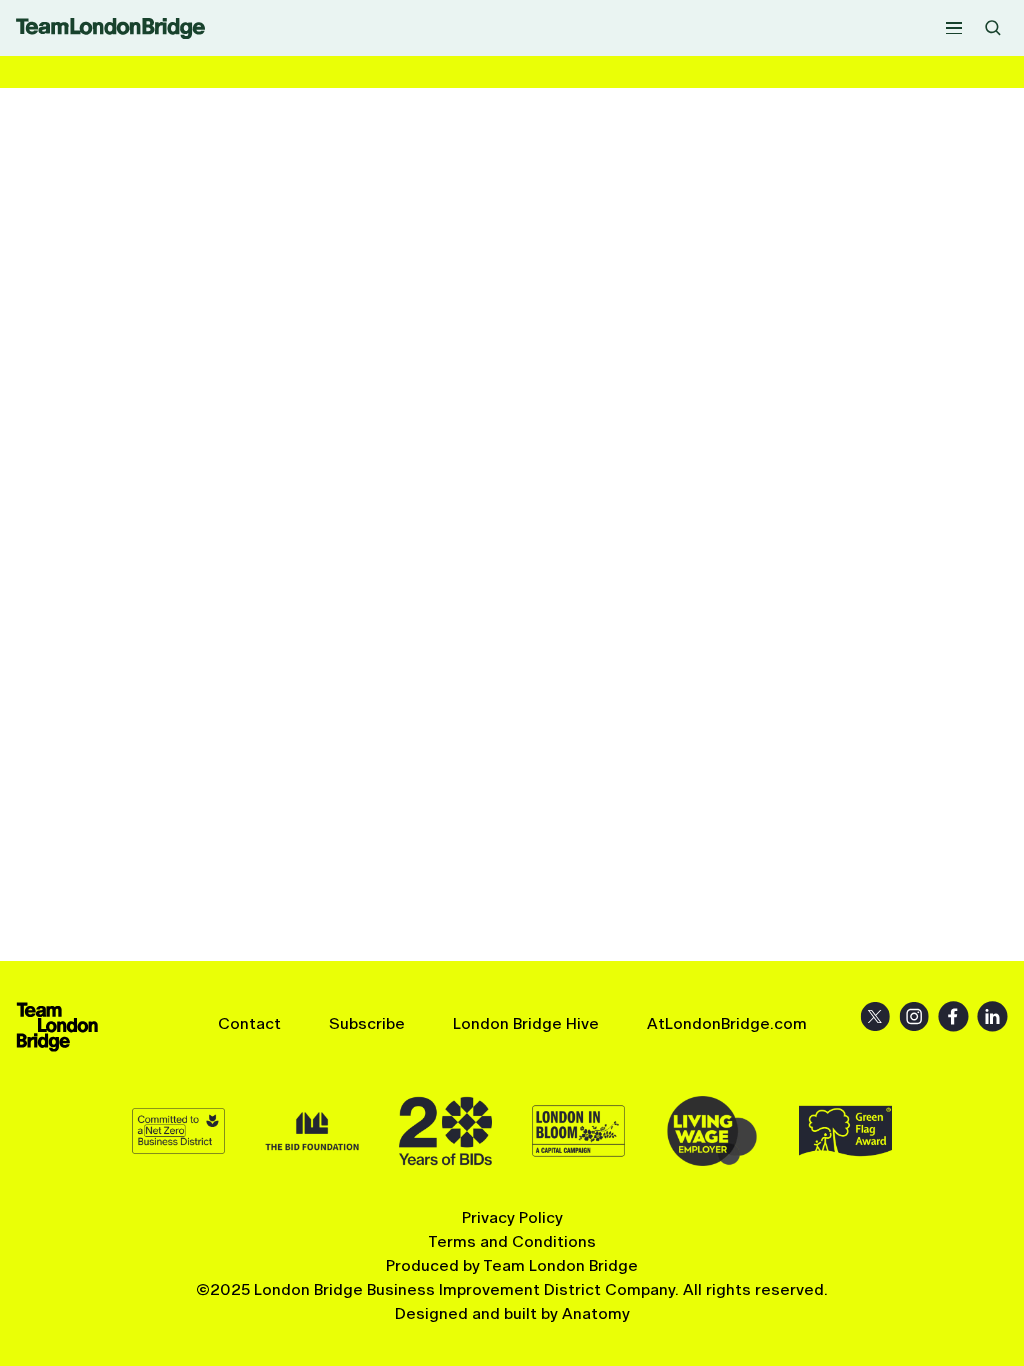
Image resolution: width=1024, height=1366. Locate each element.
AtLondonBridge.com (727, 1023)
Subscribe (367, 1023)
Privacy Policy (512, 1217)
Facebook (953, 1016)
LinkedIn (992, 1016)
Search (993, 28)
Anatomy (596, 1313)
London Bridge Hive (526, 1023)
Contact (249, 1023)
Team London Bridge (110, 28)
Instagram (914, 1016)
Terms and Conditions (512, 1241)
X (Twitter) (875, 1016)
